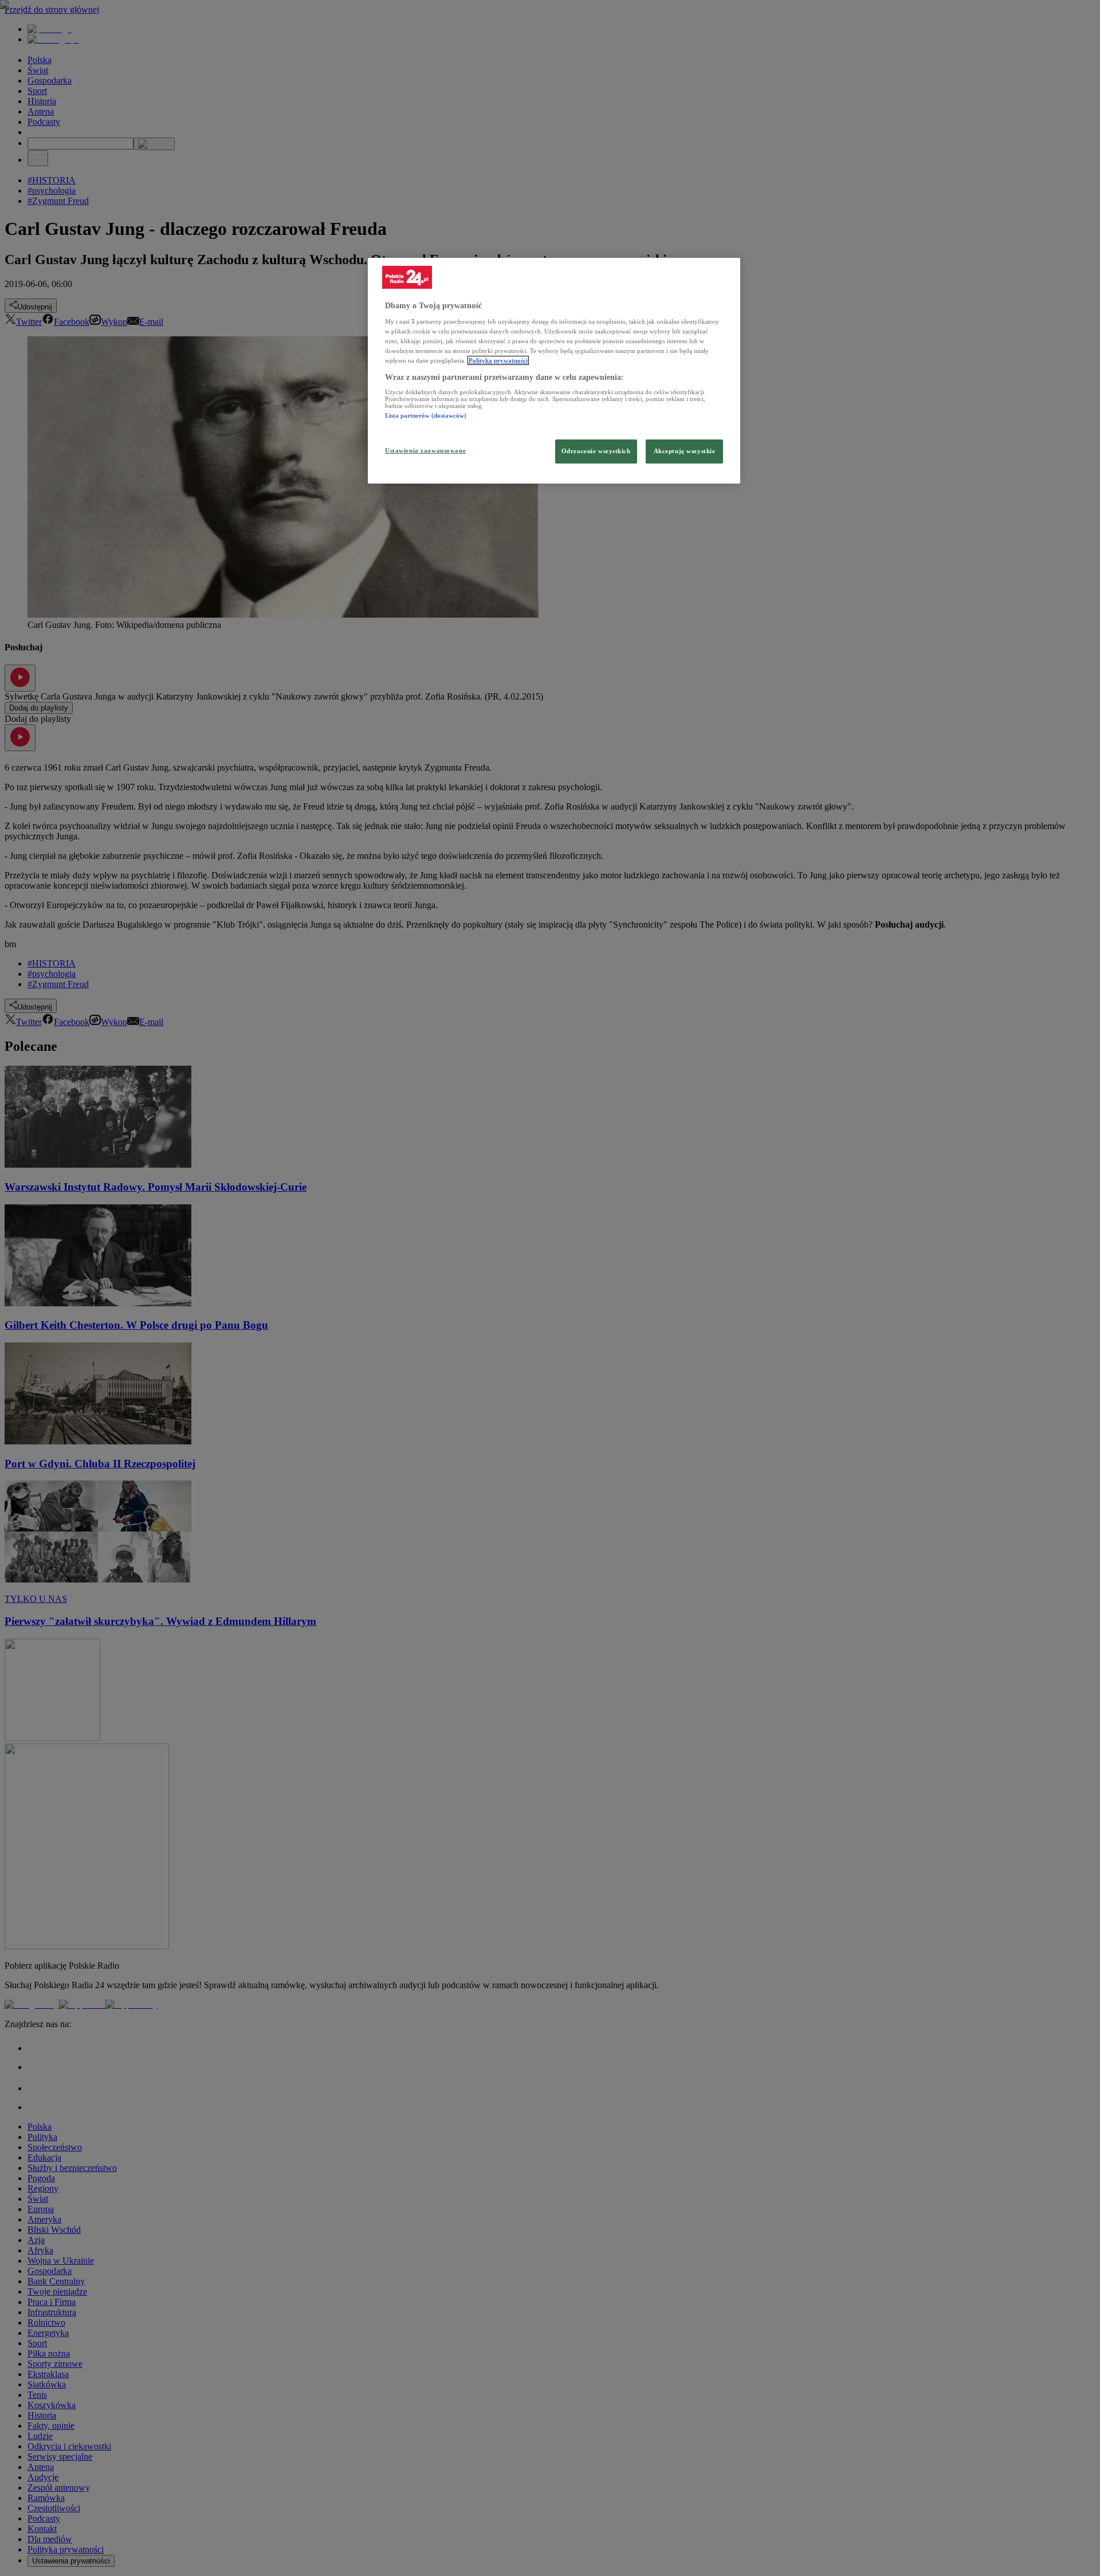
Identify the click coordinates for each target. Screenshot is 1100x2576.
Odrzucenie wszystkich (596, 451)
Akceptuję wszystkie (685, 451)
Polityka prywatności (498, 360)
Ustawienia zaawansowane (425, 450)
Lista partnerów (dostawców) (426, 415)
